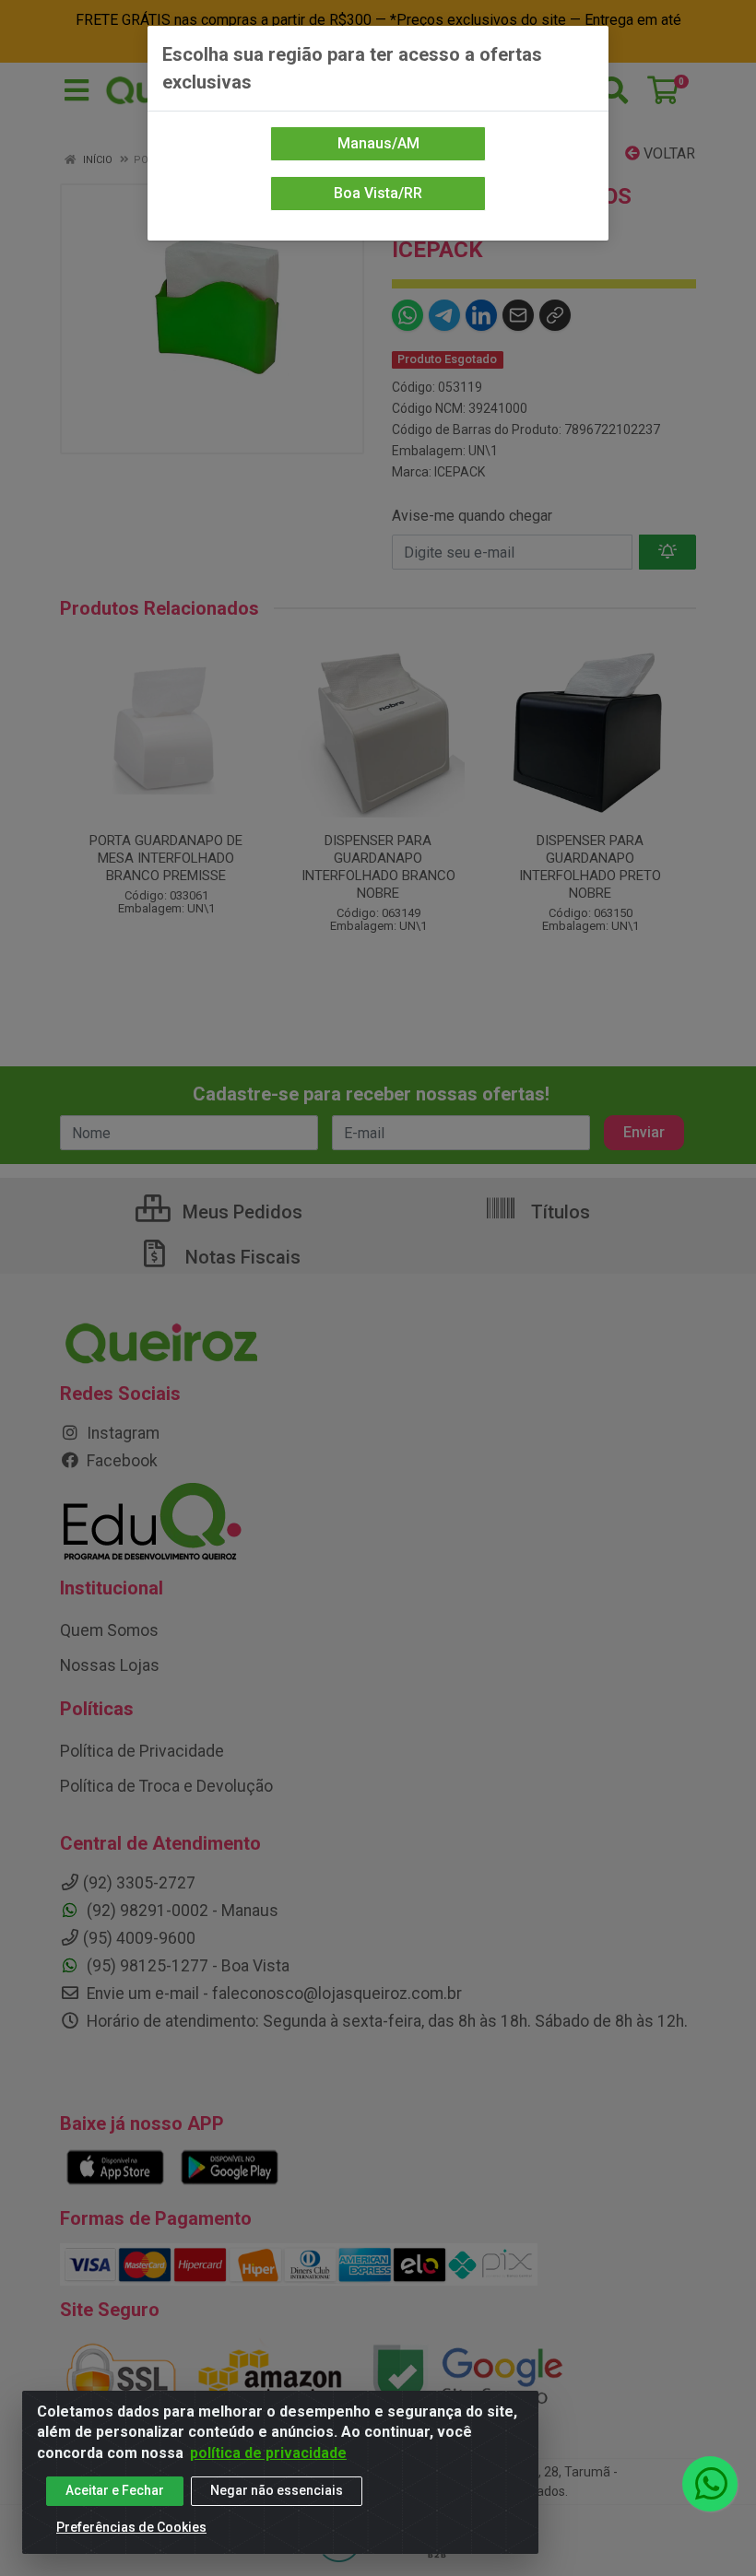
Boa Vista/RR (378, 193)
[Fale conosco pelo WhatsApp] (710, 2484)
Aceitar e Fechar (115, 2490)
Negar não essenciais (277, 2490)
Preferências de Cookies (131, 2527)
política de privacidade (268, 2453)
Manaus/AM (378, 143)
